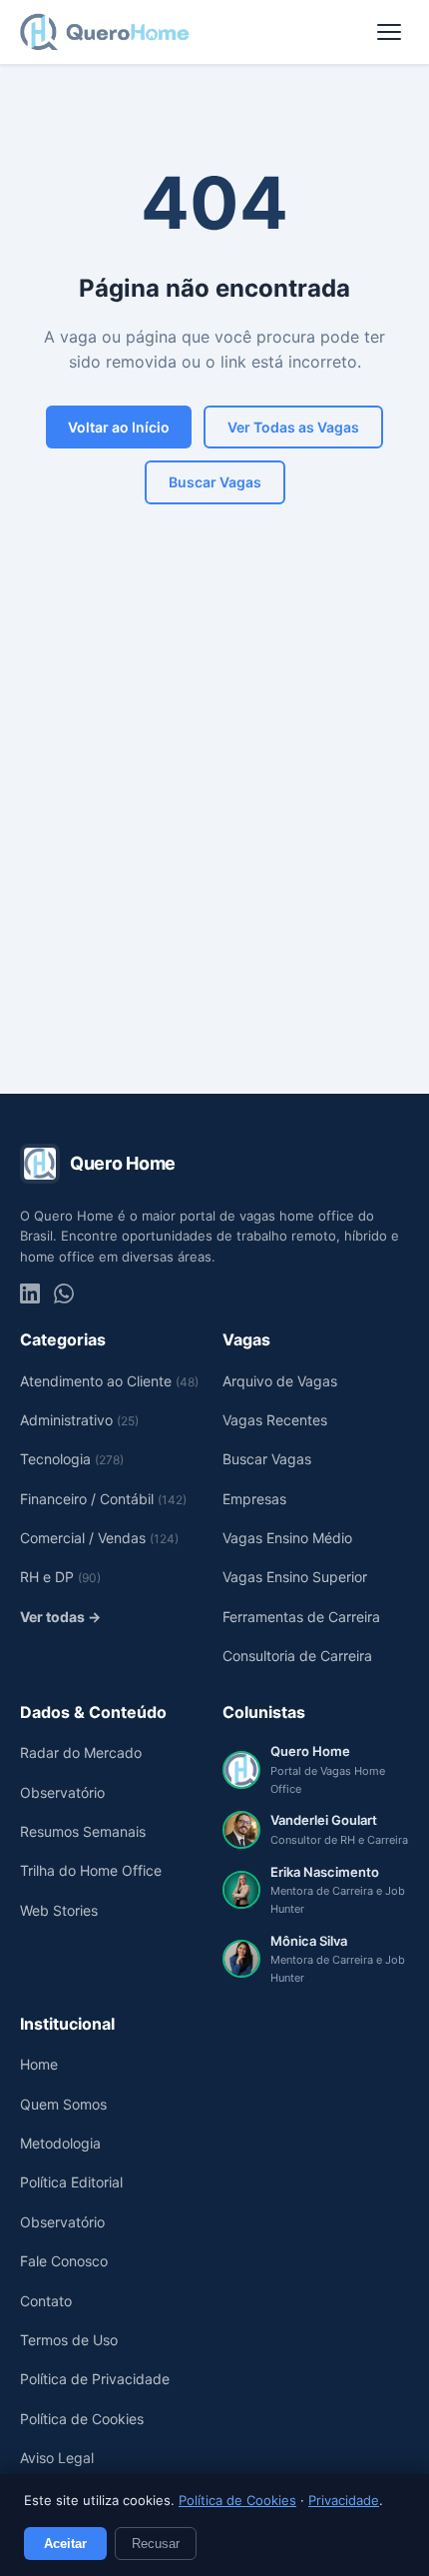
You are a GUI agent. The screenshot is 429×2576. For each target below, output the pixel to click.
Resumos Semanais (83, 1831)
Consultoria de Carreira (297, 1656)
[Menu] (389, 32)
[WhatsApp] (64, 1293)
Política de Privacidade (95, 2379)
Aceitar (65, 2544)
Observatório (62, 1792)
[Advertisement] (214, 839)
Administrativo (79, 1420)
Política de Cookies (237, 2500)
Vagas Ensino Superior (295, 1577)
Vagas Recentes (275, 1420)
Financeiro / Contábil (103, 1499)
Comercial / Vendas (99, 1538)
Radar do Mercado (81, 1752)
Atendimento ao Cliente (109, 1381)
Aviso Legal (57, 2458)
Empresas (254, 1499)
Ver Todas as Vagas (293, 427)
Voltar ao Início (119, 427)
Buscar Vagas (215, 482)
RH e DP (60, 1577)
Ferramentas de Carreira (301, 1617)
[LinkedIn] (30, 1293)
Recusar (156, 2544)
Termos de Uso (69, 2340)
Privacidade (344, 2500)
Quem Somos (63, 2104)
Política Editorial (71, 2182)
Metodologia (60, 2143)
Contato (46, 2301)
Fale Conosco (64, 2261)
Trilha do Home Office (91, 1870)
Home (39, 2064)
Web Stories (59, 1910)
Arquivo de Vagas (280, 1381)
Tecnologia (72, 1459)
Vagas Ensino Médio (287, 1538)
